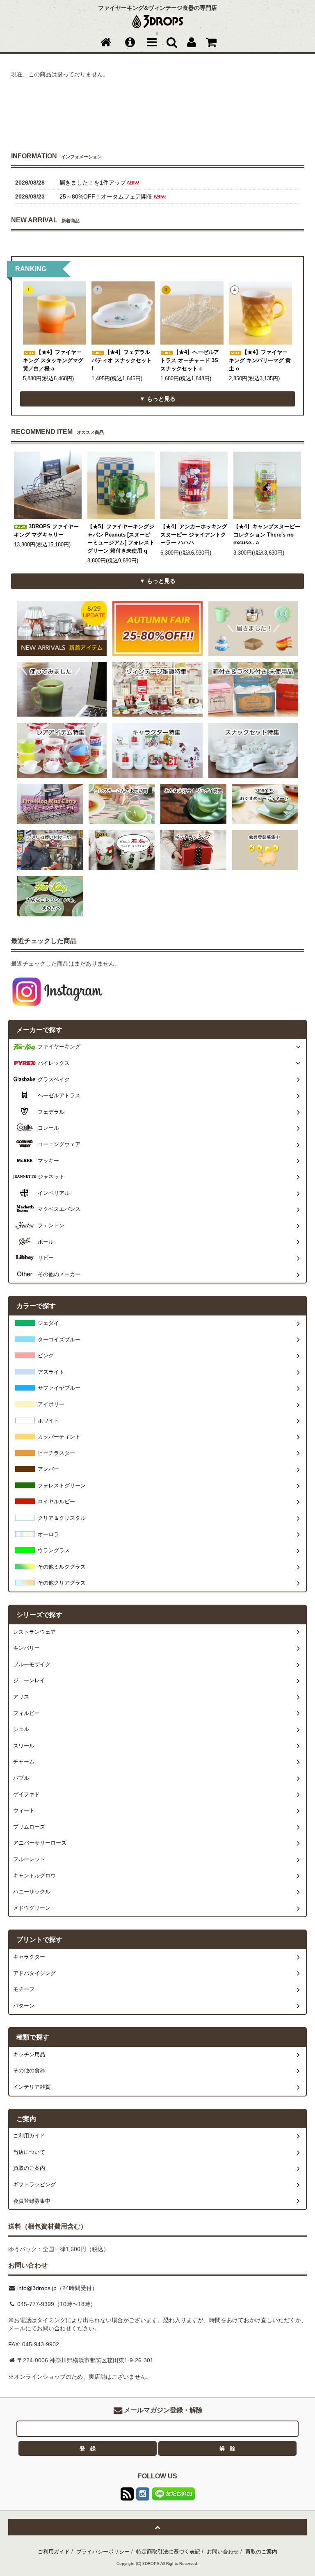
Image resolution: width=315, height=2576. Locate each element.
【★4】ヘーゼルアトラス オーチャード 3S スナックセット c (190, 360)
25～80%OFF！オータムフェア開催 (106, 196)
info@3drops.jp (36, 2288)
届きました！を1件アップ (93, 183)
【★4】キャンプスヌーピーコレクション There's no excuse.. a (267, 535)
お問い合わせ (223, 2552)
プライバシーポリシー (103, 2552)
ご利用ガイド (54, 2552)
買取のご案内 (261, 2552)
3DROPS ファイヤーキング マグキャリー (46, 531)
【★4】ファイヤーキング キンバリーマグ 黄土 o (260, 360)
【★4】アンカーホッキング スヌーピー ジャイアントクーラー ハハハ (194, 535)
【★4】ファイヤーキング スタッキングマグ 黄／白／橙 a (53, 360)
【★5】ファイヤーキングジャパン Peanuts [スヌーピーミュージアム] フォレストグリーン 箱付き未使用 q (121, 539)
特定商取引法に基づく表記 (168, 2552)
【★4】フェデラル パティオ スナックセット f (122, 360)
